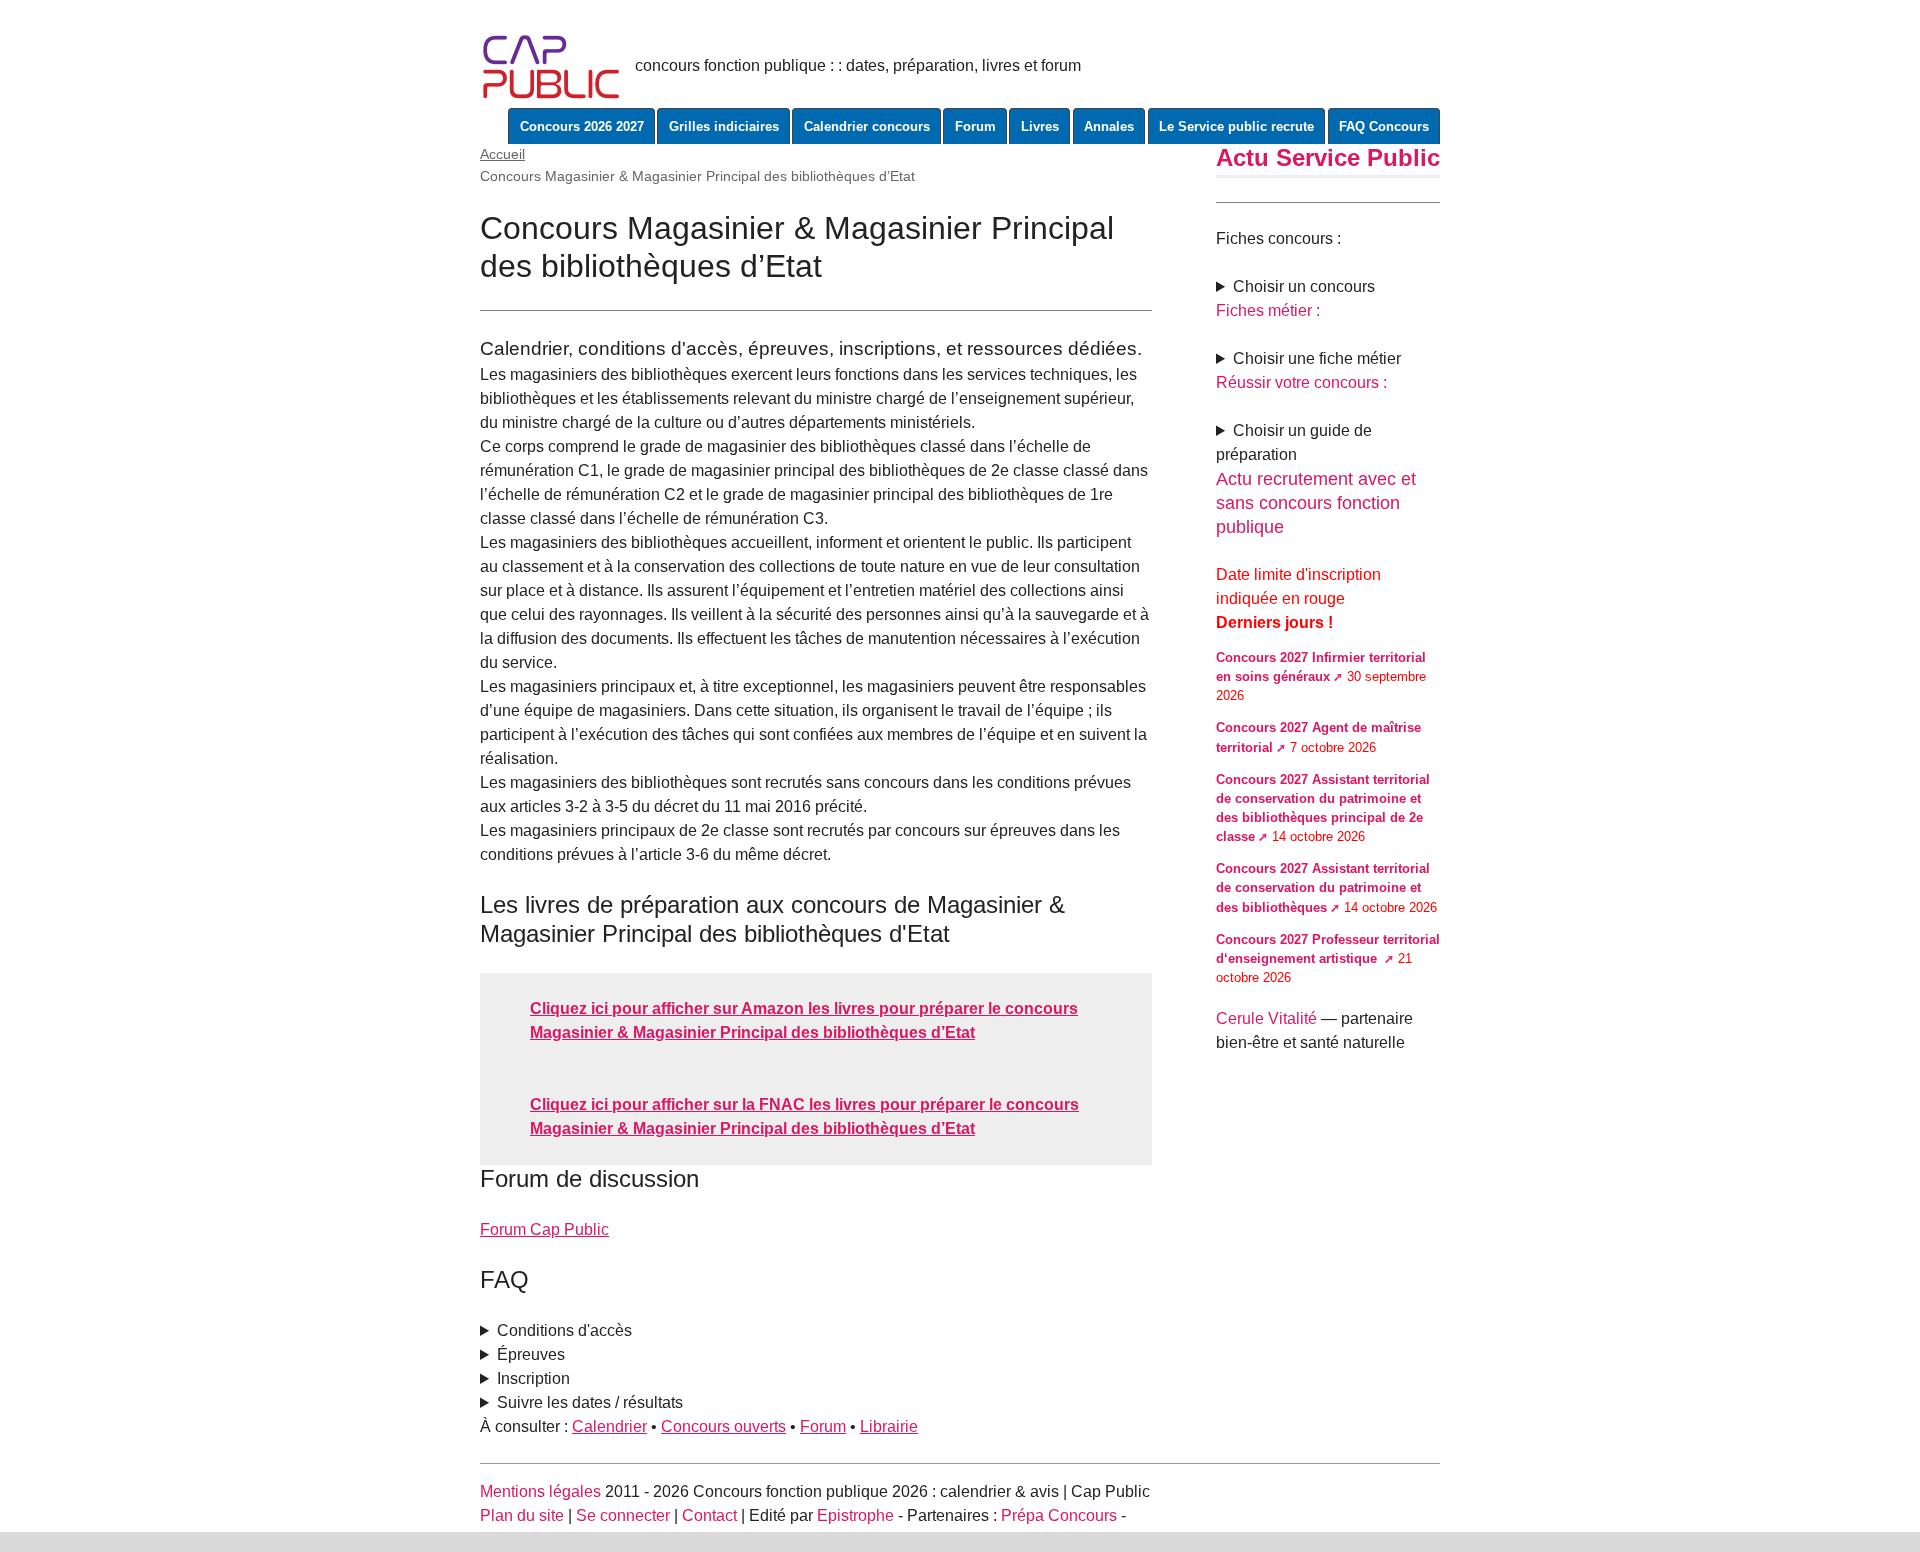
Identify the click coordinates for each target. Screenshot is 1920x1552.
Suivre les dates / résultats (590, 1402)
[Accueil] (551, 65)
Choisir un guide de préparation (1294, 442)
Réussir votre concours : (1301, 382)
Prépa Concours (1059, 1515)
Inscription (533, 1378)
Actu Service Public (1328, 157)
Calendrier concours (867, 126)
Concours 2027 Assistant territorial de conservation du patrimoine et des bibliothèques (1323, 887)
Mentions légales (540, 1491)
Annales (1109, 126)
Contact (709, 1515)
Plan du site (522, 1515)
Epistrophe (855, 1515)
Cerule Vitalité (1266, 1018)
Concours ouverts (723, 1426)
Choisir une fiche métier (1317, 358)
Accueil (502, 154)
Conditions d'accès (564, 1330)
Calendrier (609, 1426)
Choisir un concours (1304, 286)
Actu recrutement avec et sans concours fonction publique (1316, 503)
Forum (975, 126)
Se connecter (623, 1515)
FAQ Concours (1384, 126)
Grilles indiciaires (724, 126)
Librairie (889, 1426)
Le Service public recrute (1236, 126)
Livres (1040, 126)
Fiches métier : (1268, 310)
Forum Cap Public (544, 1229)
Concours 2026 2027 (582, 126)
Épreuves (531, 1354)
